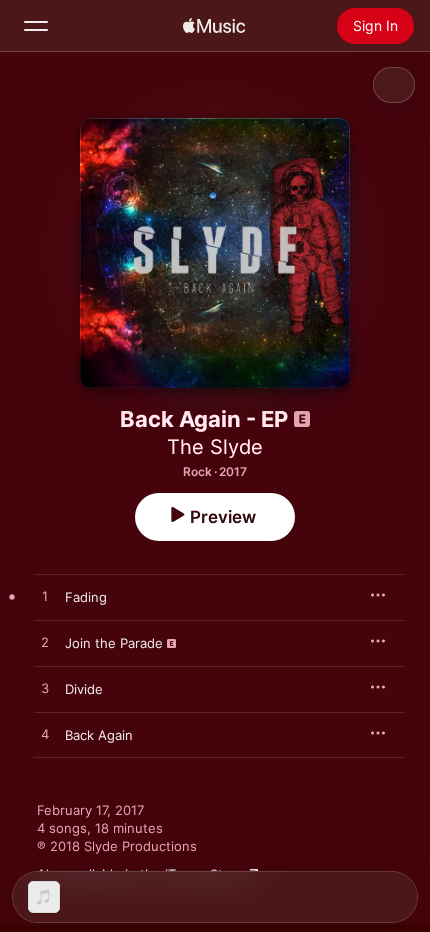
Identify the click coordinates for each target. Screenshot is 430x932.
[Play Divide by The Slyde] (45, 689)
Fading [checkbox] (86, 597)
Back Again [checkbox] (99, 735)
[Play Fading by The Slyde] (45, 597)
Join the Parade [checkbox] (114, 643)
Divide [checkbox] (84, 689)
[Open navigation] (36, 26)
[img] (214, 26)
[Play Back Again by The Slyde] (45, 735)
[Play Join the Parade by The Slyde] (45, 643)
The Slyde (215, 447)
